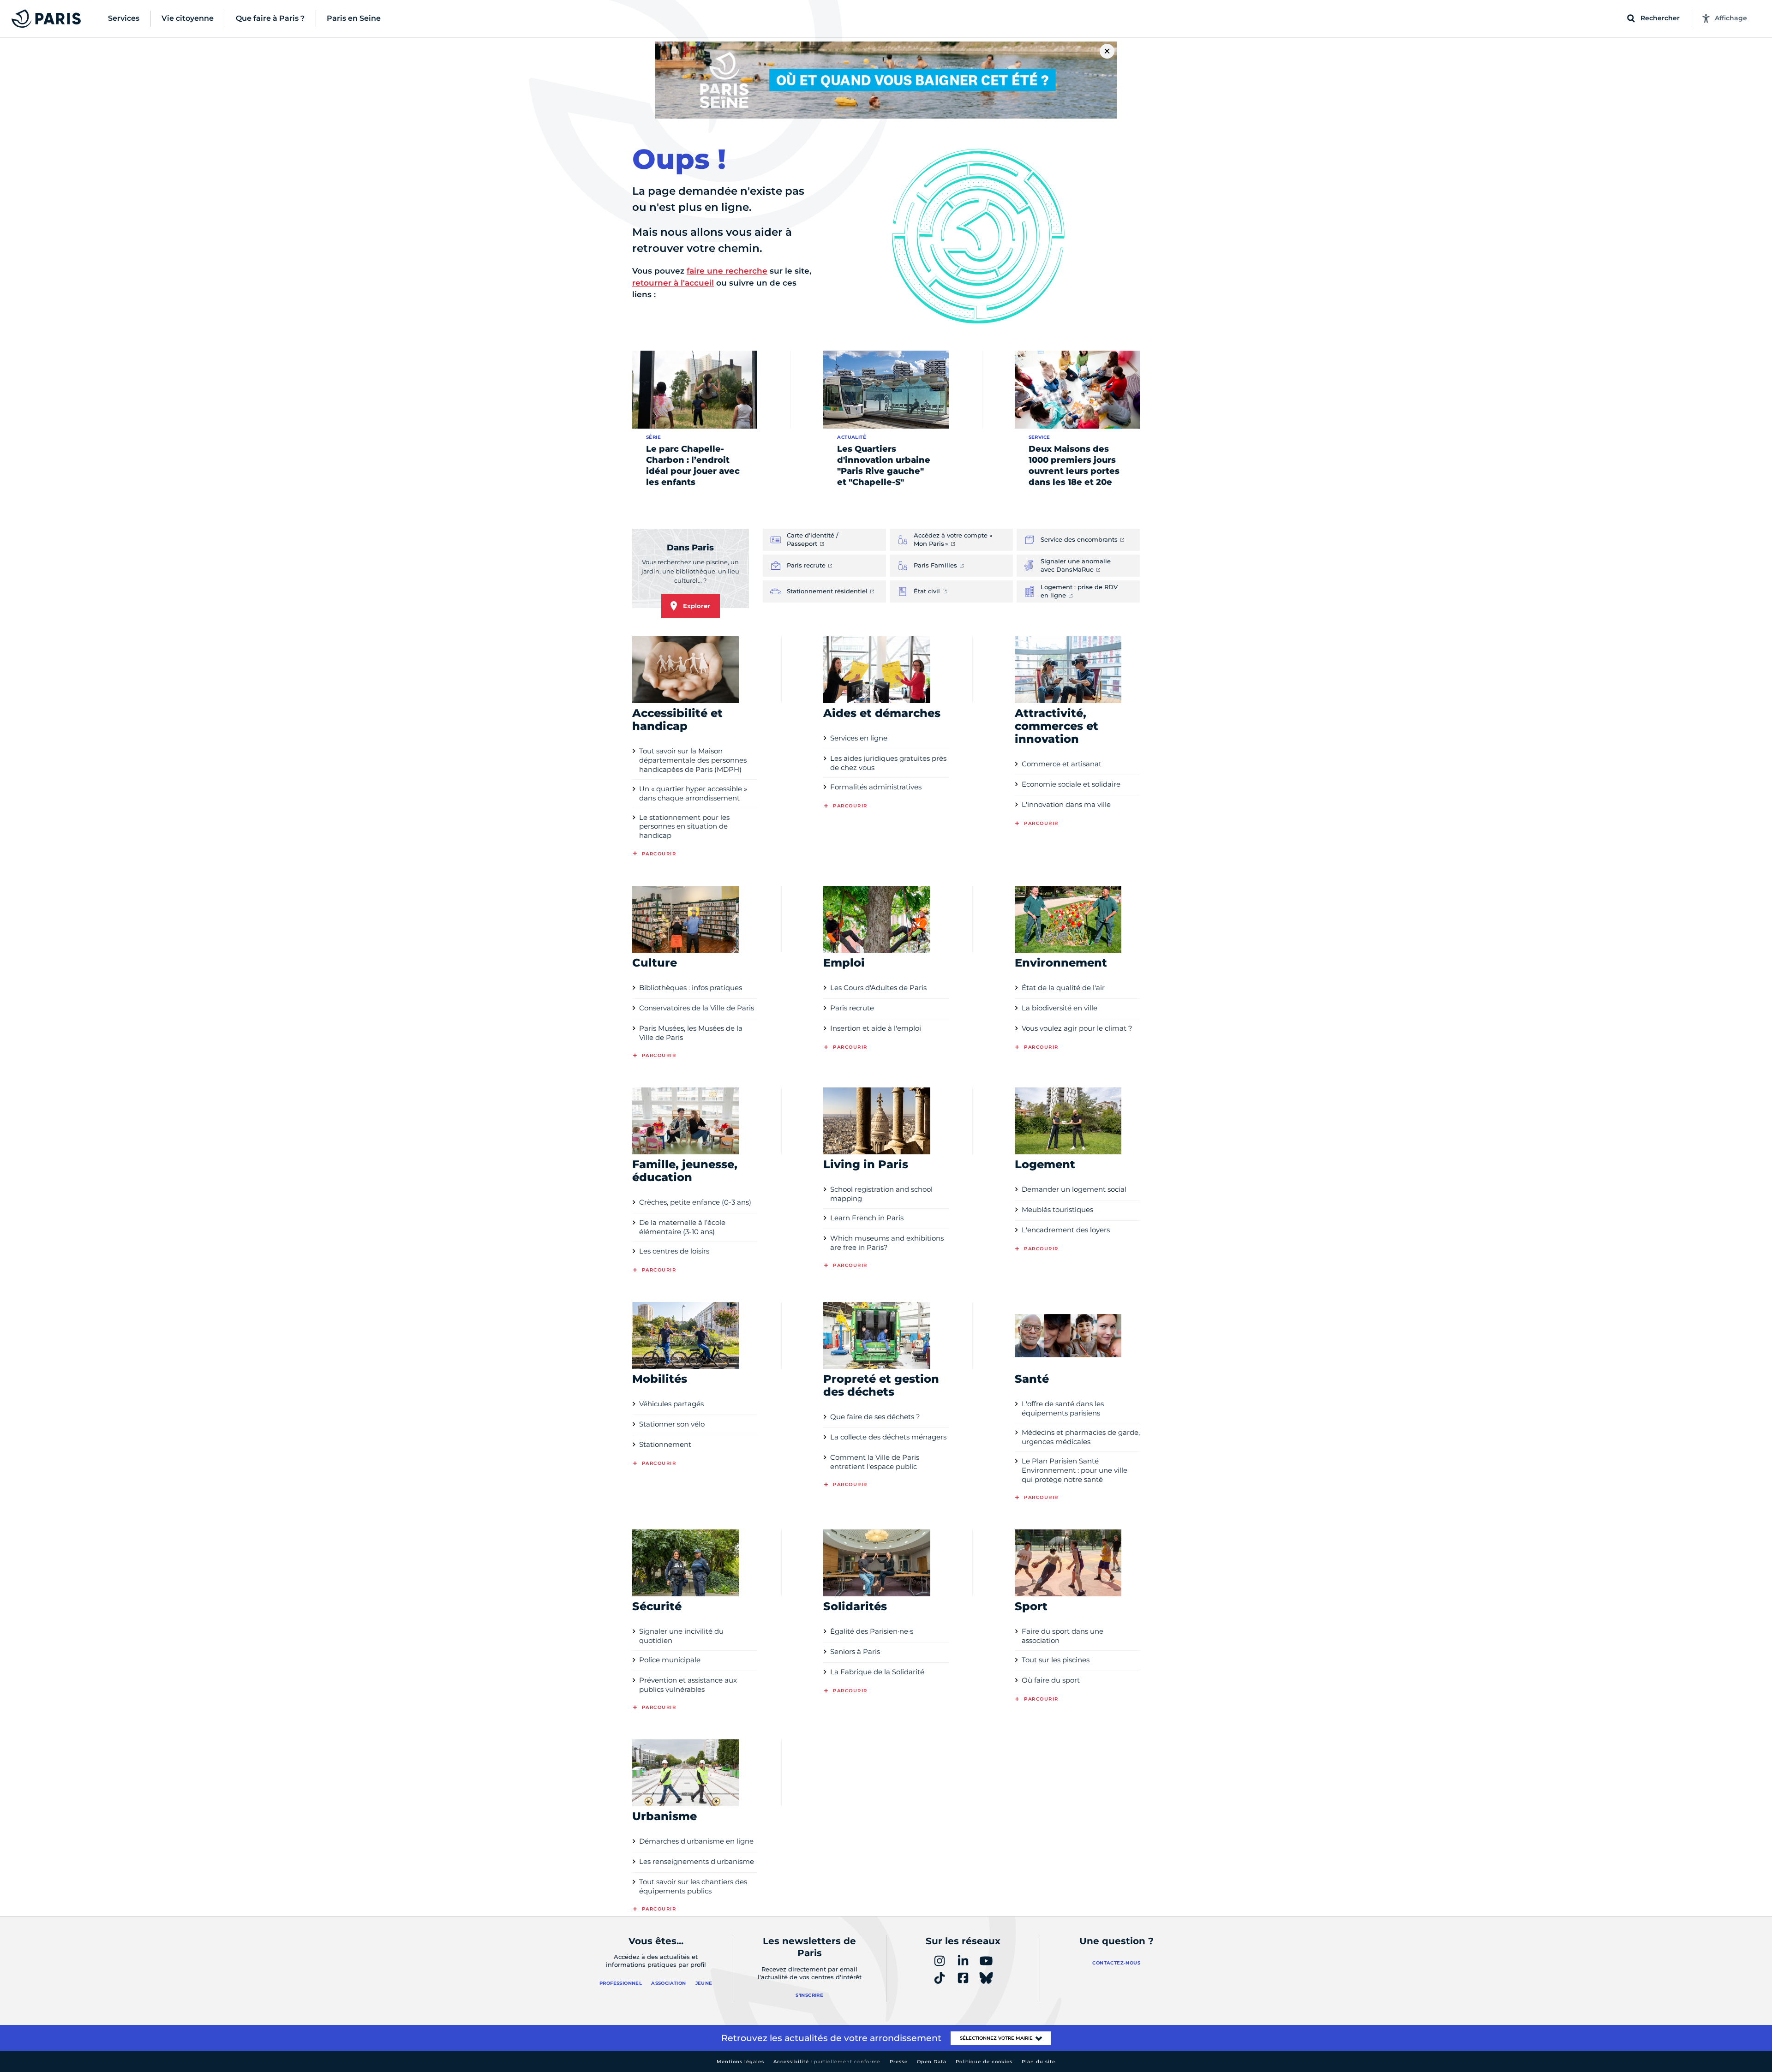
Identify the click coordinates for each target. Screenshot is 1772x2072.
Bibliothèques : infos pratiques (691, 988)
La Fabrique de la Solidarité (877, 1672)
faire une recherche (727, 271)
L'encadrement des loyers (1066, 1230)
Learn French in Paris (867, 1218)
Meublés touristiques (1057, 1209)
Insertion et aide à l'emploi (876, 1028)
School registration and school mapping (881, 1194)
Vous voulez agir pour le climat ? (1077, 1028)
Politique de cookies (984, 2062)
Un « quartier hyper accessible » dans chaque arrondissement (693, 793)
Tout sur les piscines (1056, 1660)
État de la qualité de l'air (1063, 988)
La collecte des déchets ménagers (888, 1437)
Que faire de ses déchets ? (875, 1417)
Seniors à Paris (855, 1651)
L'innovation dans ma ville (1066, 804)
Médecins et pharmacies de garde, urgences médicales (1081, 1437)
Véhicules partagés (671, 1404)
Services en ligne (859, 738)
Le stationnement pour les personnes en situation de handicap (684, 827)
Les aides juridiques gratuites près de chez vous (888, 763)
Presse (899, 2062)
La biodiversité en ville (1060, 1008)
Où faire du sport (1051, 1680)
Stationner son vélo (672, 1424)
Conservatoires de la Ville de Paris (697, 1008)
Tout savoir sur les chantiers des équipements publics (693, 1886)
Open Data (932, 2062)
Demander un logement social (1074, 1189)
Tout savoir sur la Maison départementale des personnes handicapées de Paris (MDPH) (693, 760)
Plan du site (1039, 2062)
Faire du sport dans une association (1063, 1636)
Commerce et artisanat (1062, 764)
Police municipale (670, 1660)
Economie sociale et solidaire (1071, 784)
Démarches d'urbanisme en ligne (696, 1841)
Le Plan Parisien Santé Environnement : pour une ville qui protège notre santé (1075, 1470)
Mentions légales (740, 2062)
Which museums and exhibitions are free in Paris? (887, 1243)
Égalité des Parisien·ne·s (872, 1631)
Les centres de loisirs (674, 1251)
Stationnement (665, 1444)
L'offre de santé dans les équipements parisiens (1063, 1408)
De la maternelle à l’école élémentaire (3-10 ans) (682, 1227)
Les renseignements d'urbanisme (697, 1861)
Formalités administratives (876, 787)
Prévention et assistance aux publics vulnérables (688, 1685)
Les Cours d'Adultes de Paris (878, 988)
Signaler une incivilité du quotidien (681, 1636)
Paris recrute (852, 1008)
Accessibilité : (827, 2062)
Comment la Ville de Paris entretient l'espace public (875, 1462)
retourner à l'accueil (673, 283)
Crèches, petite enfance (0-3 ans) (695, 1202)
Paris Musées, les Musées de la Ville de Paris (691, 1033)
